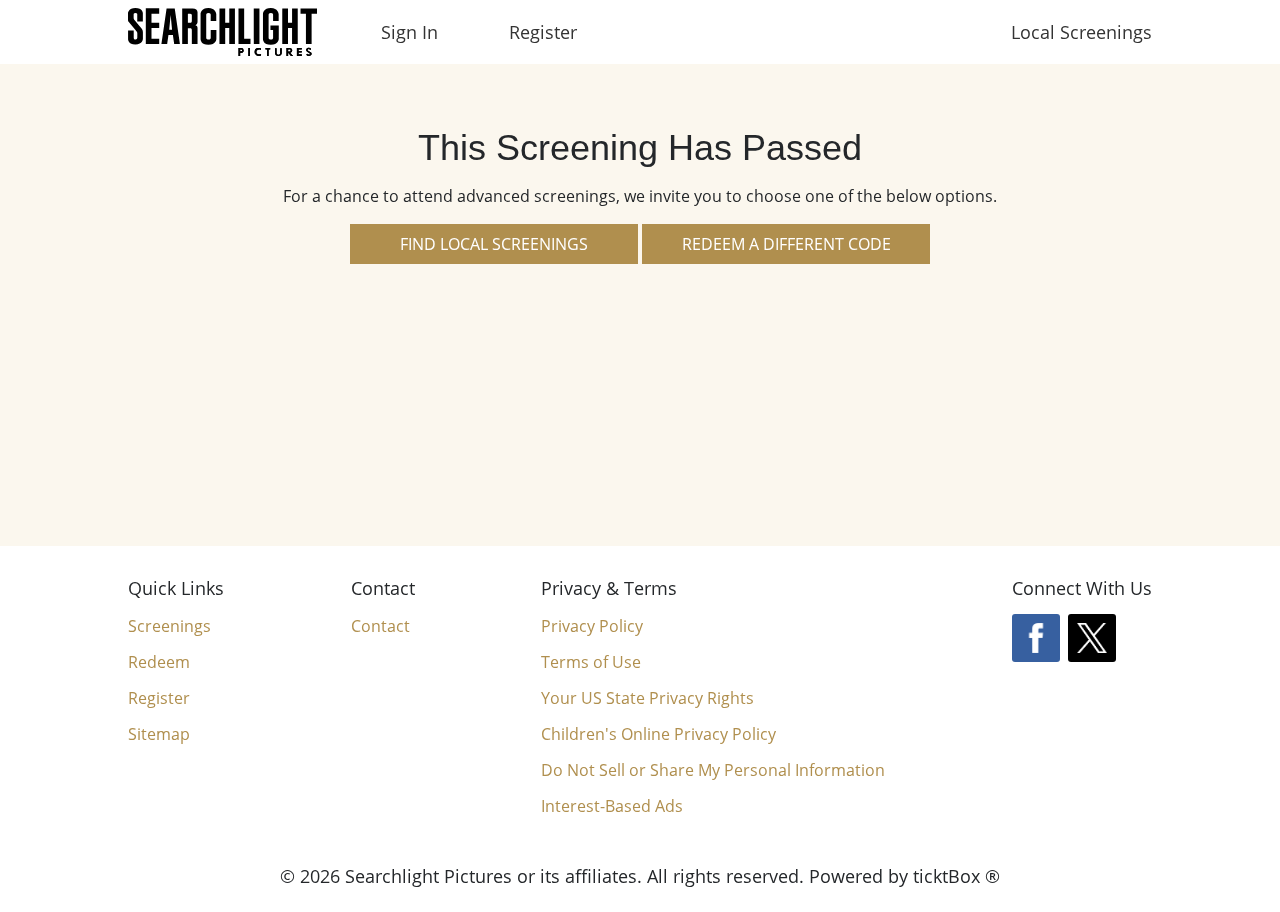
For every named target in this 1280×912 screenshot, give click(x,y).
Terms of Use (591, 662)
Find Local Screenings (494, 244)
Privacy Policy (592, 626)
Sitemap (159, 734)
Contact (380, 626)
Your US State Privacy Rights (647, 698)
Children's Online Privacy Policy (658, 734)
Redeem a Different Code (786, 244)
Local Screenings (1081, 32)
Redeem (159, 662)
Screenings (169, 626)
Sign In (409, 32)
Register (543, 32)
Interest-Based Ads (612, 806)
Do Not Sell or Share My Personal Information (713, 770)
